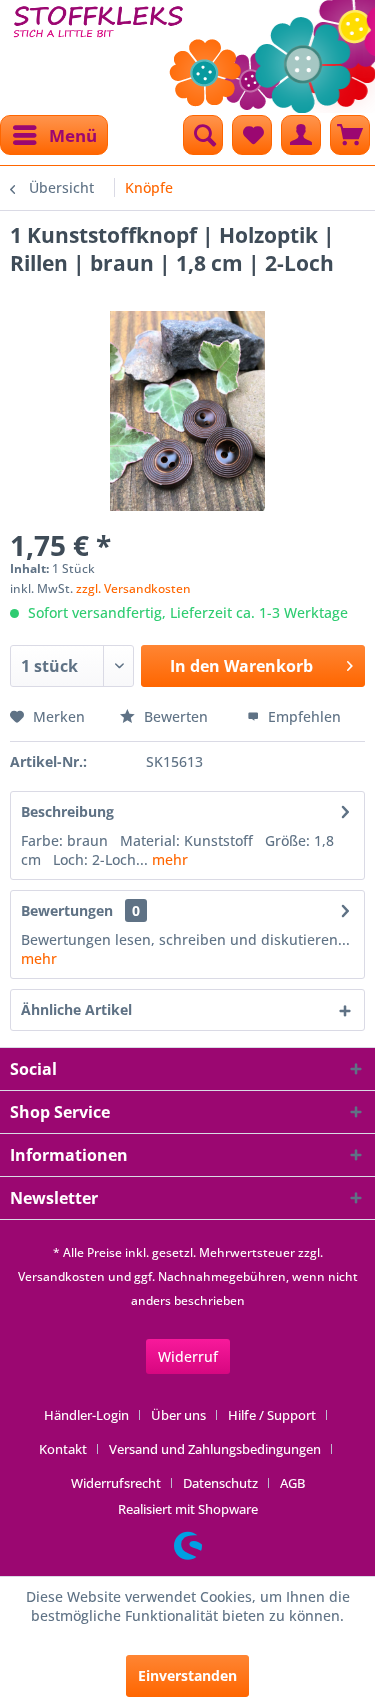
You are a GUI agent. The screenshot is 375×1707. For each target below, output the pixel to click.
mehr (168, 859)
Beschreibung (67, 811)
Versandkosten (61, 1276)
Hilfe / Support (272, 1415)
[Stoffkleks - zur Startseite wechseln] (99, 50)
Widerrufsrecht (116, 1483)
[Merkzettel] (252, 135)
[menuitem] (54, 135)
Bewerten (176, 716)
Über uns (178, 1415)
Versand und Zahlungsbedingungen (215, 1449)
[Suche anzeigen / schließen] (203, 135)
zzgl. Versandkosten (133, 588)
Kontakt (63, 1449)
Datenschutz (220, 1483)
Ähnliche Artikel (76, 1009)
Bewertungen (67, 910)
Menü (73, 135)
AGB (292, 1483)
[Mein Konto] (301, 135)
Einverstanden (187, 1675)
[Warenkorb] (350, 135)
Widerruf (188, 1356)
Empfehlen (302, 716)
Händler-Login (86, 1415)
